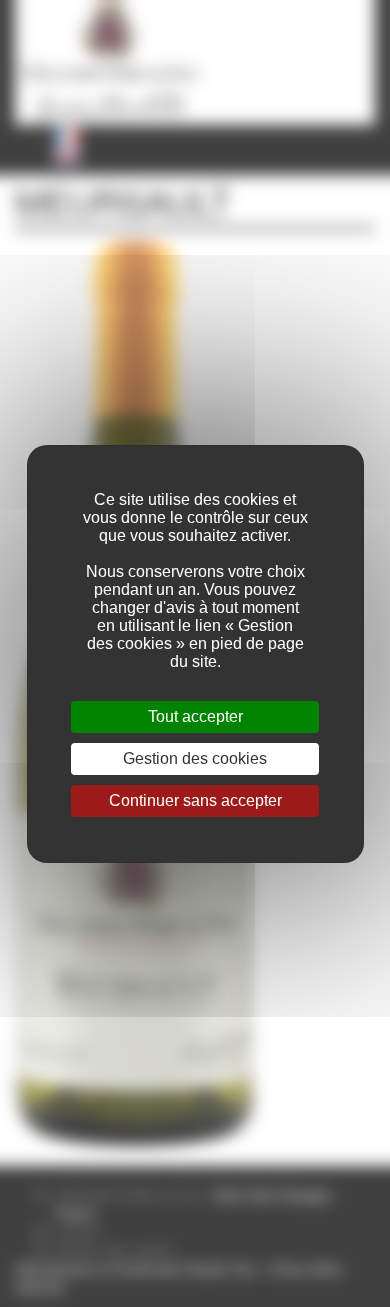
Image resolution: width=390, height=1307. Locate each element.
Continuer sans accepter (195, 800)
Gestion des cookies (195, 758)
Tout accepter (195, 716)
